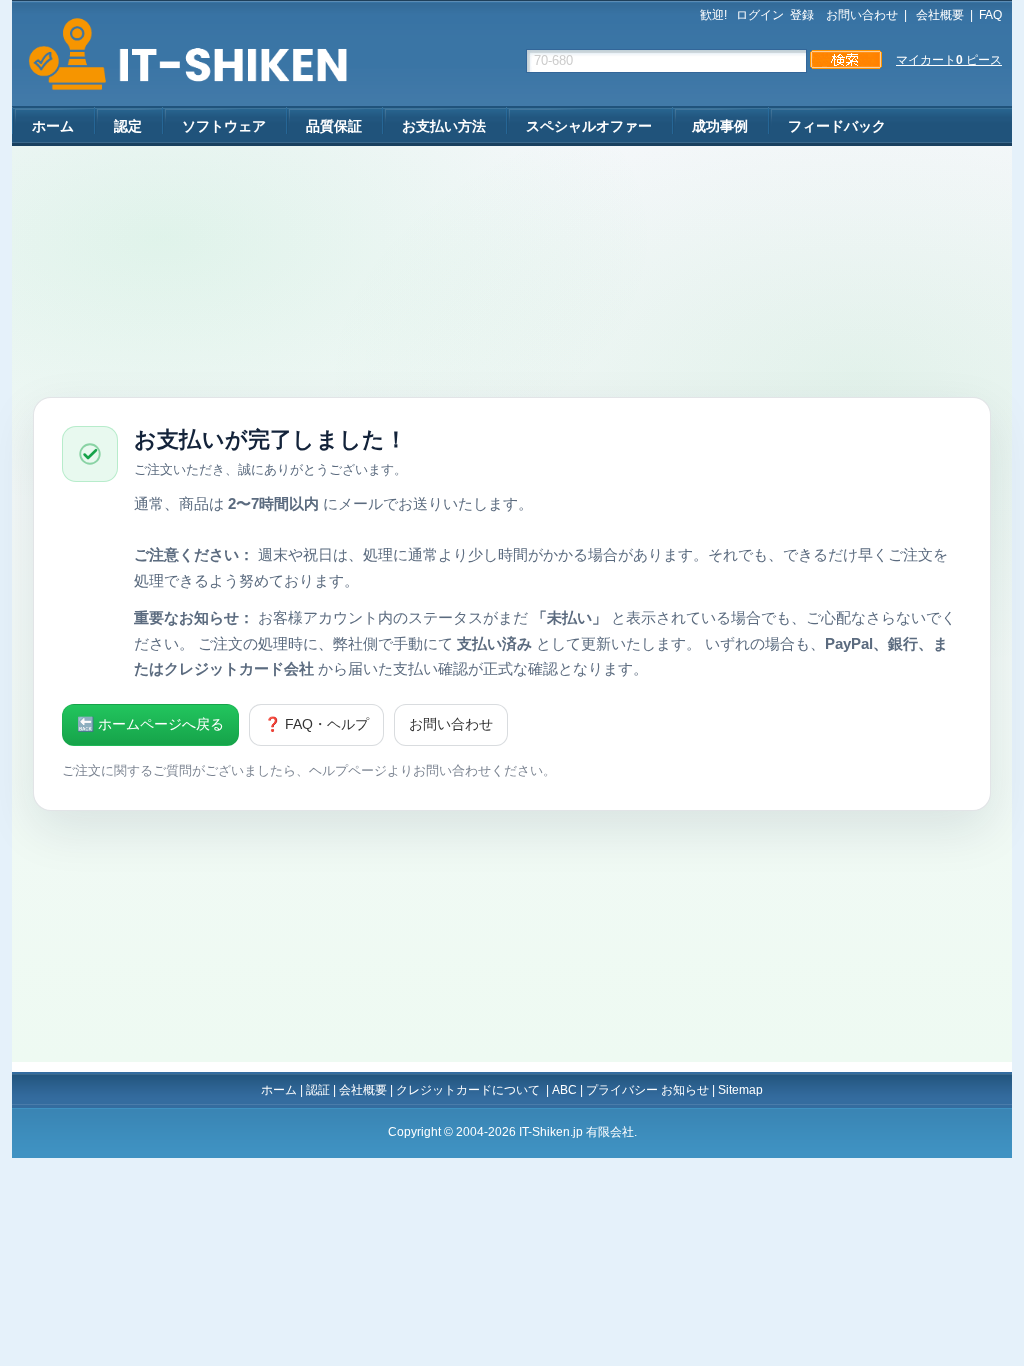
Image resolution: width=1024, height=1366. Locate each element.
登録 (802, 15)
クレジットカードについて (469, 1090)
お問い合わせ (862, 15)
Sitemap (740, 1090)
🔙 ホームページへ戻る (150, 724)
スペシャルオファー (589, 126)
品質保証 (334, 126)
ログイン (760, 15)
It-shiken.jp (181, 54)
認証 (318, 1090)
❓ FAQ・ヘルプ (316, 724)
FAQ (990, 15)
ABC (564, 1090)
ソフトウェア (224, 126)
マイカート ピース (949, 60)
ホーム (53, 126)
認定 (128, 126)
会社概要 (938, 15)
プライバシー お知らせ (647, 1090)
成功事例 (720, 126)
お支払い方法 (444, 126)
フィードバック (837, 126)
